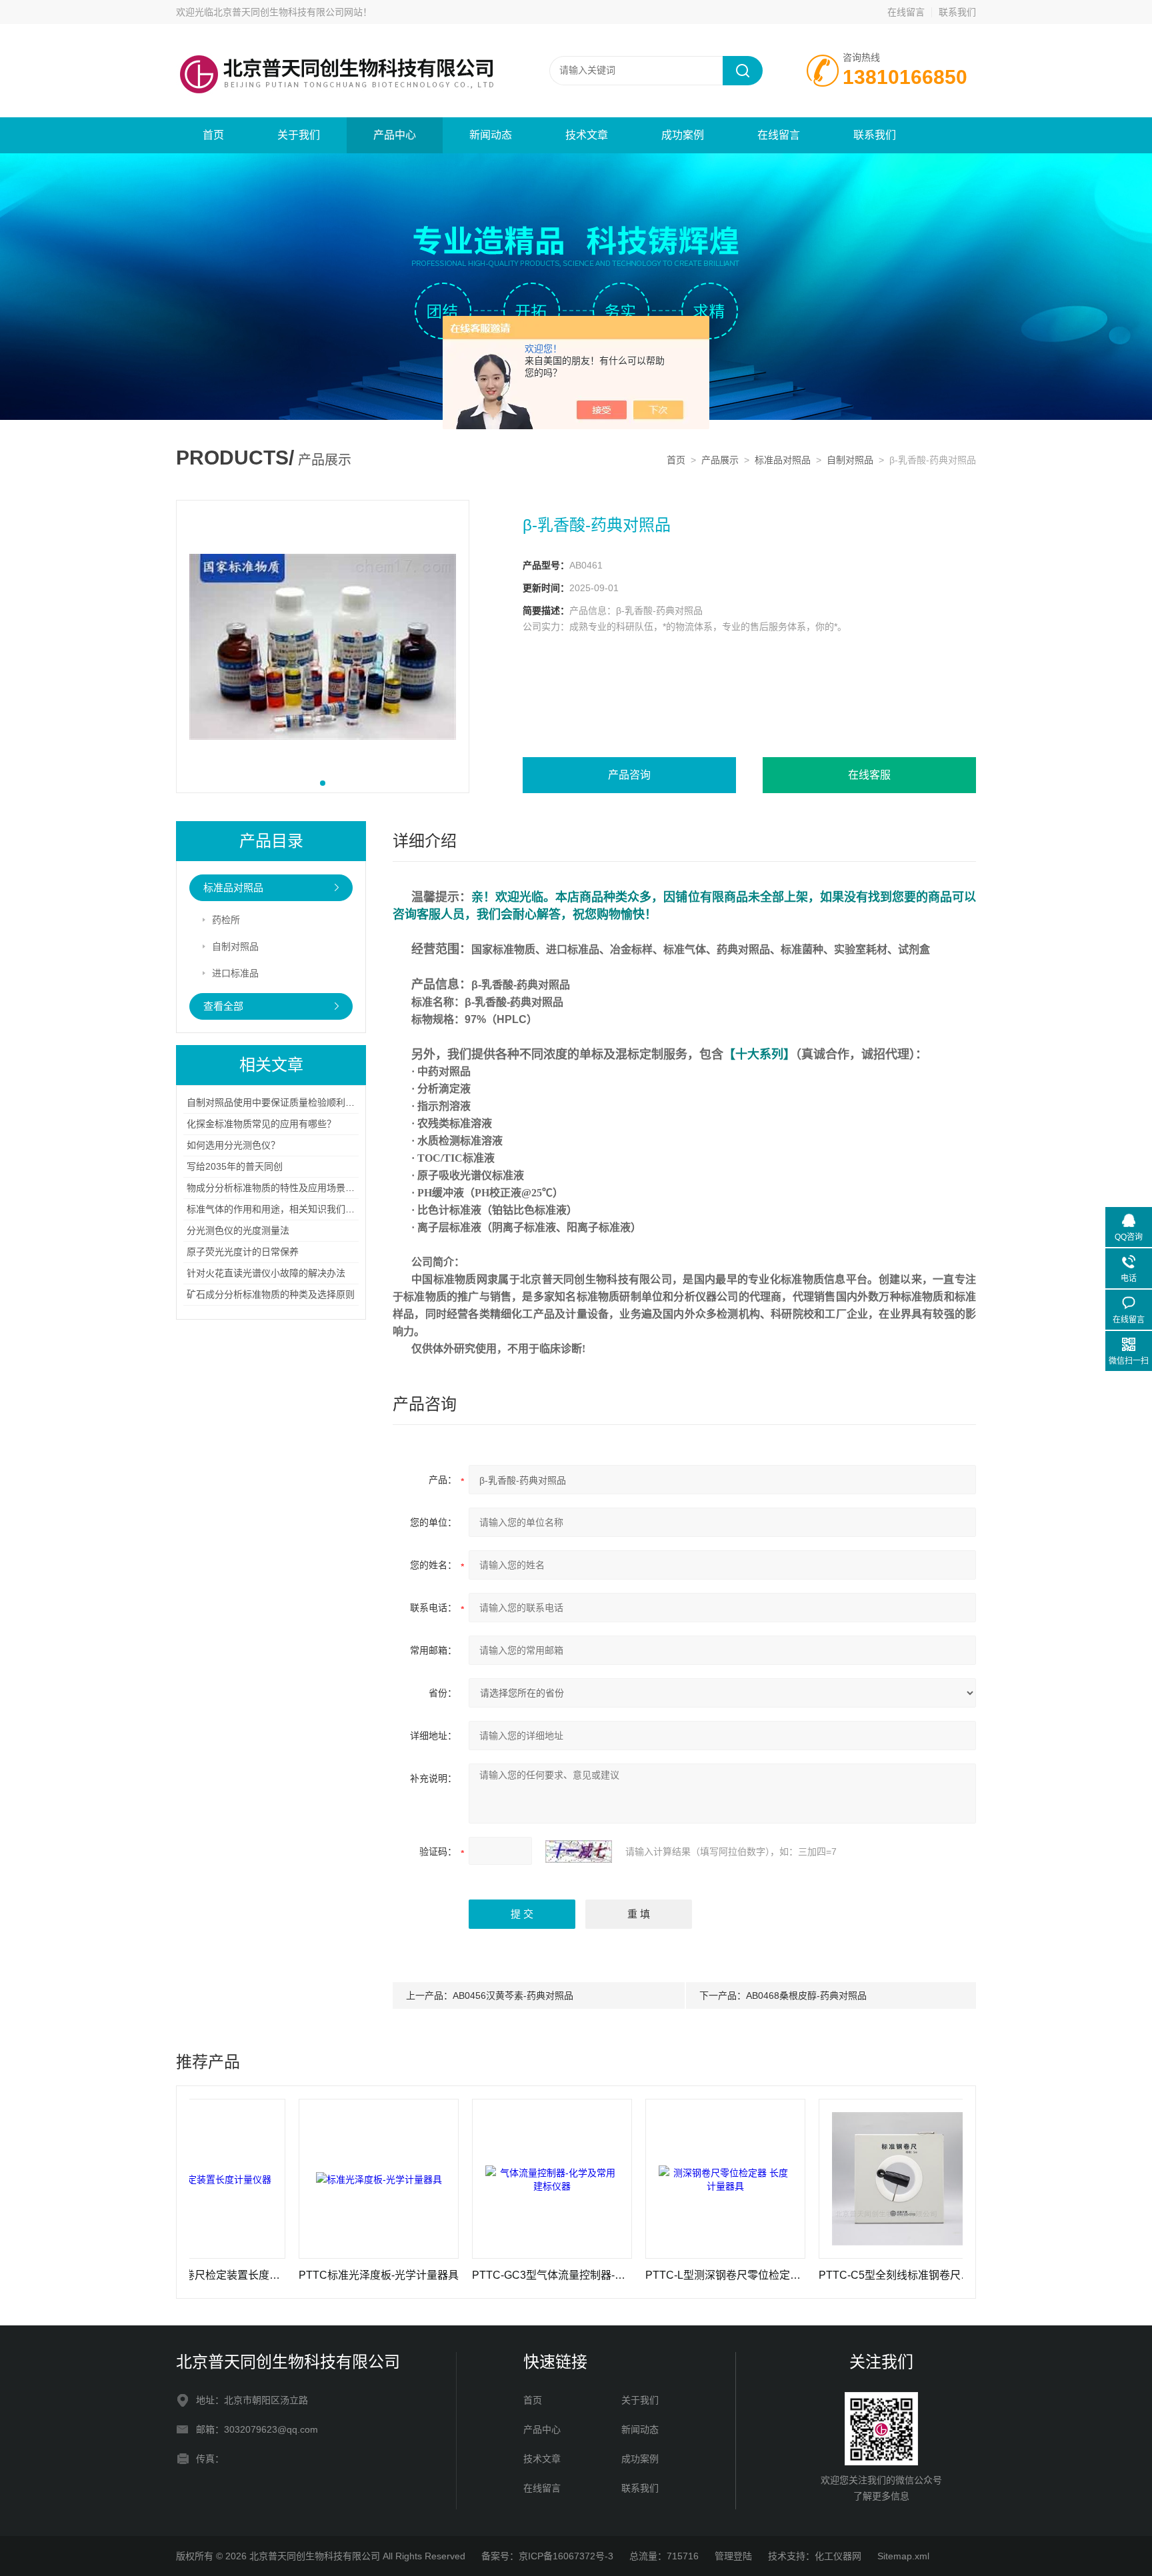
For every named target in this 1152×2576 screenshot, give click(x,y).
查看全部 (223, 1006)
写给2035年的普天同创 (235, 1166)
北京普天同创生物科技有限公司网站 (288, 12)
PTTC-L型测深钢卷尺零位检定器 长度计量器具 (649, 2275)
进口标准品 (235, 973)
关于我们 (299, 135)
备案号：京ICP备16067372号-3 (547, 2556)
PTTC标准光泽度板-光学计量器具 (302, 2275)
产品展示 (720, 460)
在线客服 (869, 775)
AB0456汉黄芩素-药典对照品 (513, 1995)
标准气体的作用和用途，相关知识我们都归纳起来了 (294, 1209)
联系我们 (957, 12)
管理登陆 (733, 2556)
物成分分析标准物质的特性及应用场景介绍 (275, 1188)
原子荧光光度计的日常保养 (243, 1252)
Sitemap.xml (903, 2556)
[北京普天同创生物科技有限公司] (336, 37)
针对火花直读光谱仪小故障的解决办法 (266, 1273)
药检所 (226, 920)
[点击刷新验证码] (579, 1852)
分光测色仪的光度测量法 (238, 1230)
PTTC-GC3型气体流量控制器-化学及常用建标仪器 (475, 2275)
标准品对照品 (783, 460)
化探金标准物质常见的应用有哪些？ (261, 1124)
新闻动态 (491, 135)
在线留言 (906, 12)
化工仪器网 (838, 2556)
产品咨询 (629, 775)
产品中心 (395, 135)
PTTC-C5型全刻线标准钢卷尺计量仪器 (822, 2275)
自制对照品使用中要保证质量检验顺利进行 (275, 1102)
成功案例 (683, 135)
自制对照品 (850, 460)
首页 (213, 135)
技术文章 (587, 135)
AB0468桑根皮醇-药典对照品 (806, 1995)
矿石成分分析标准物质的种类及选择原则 (271, 1294)
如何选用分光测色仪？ (233, 1145)
